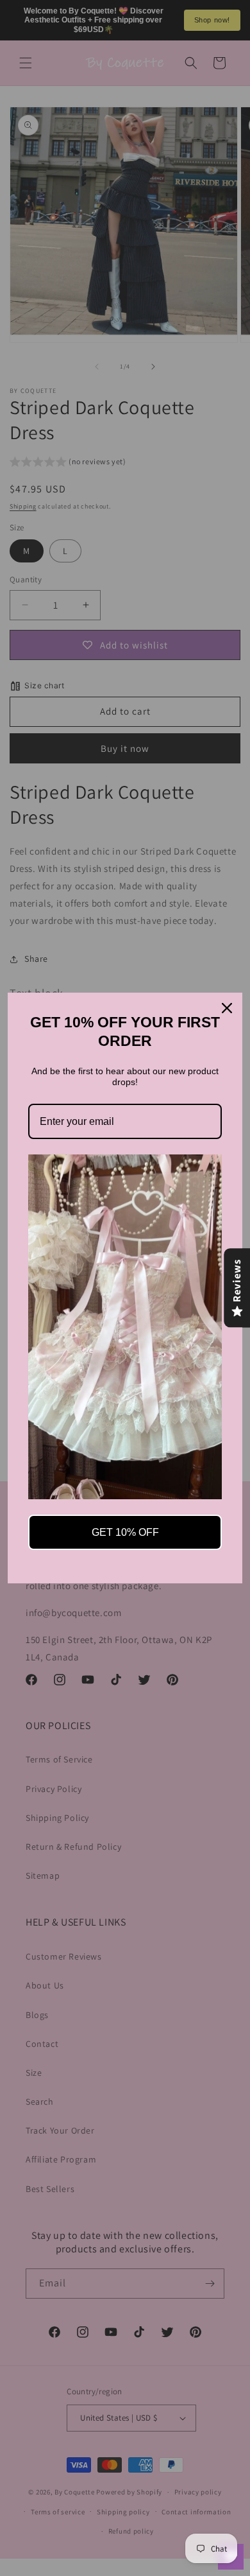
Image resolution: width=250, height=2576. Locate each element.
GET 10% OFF (125, 1532)
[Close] (227, 1008)
